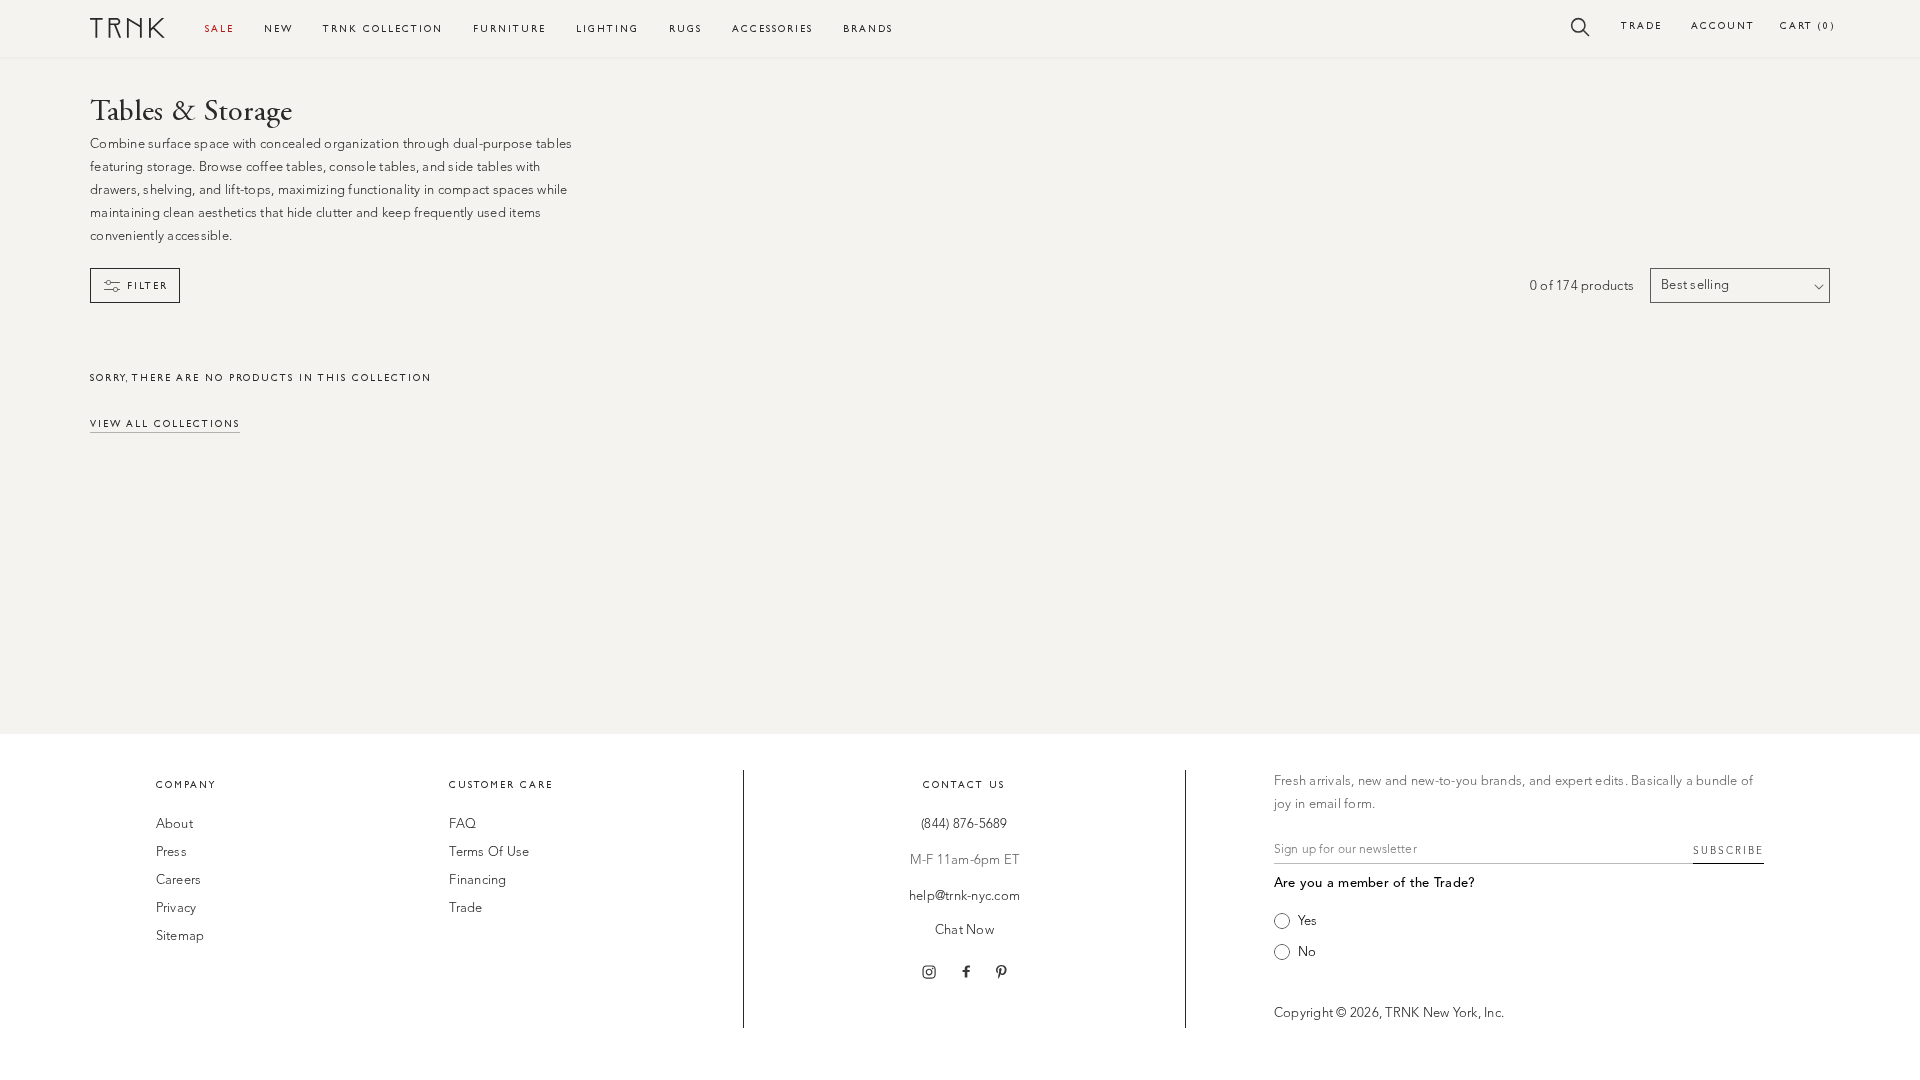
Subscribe (1728, 851)
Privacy (176, 908)
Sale (219, 28)
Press (171, 852)
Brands (868, 28)
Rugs (685, 28)
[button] (1580, 26)
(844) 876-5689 (964, 824)
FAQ (462, 824)
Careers (179, 880)
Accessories (772, 28)
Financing (477, 880)
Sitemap (180, 936)
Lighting (607, 28)
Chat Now (964, 930)
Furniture (509, 28)
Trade (1641, 25)
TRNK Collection (383, 28)
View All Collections (165, 423)
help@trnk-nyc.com (964, 896)
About (174, 824)
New (278, 28)
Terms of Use (489, 852)
